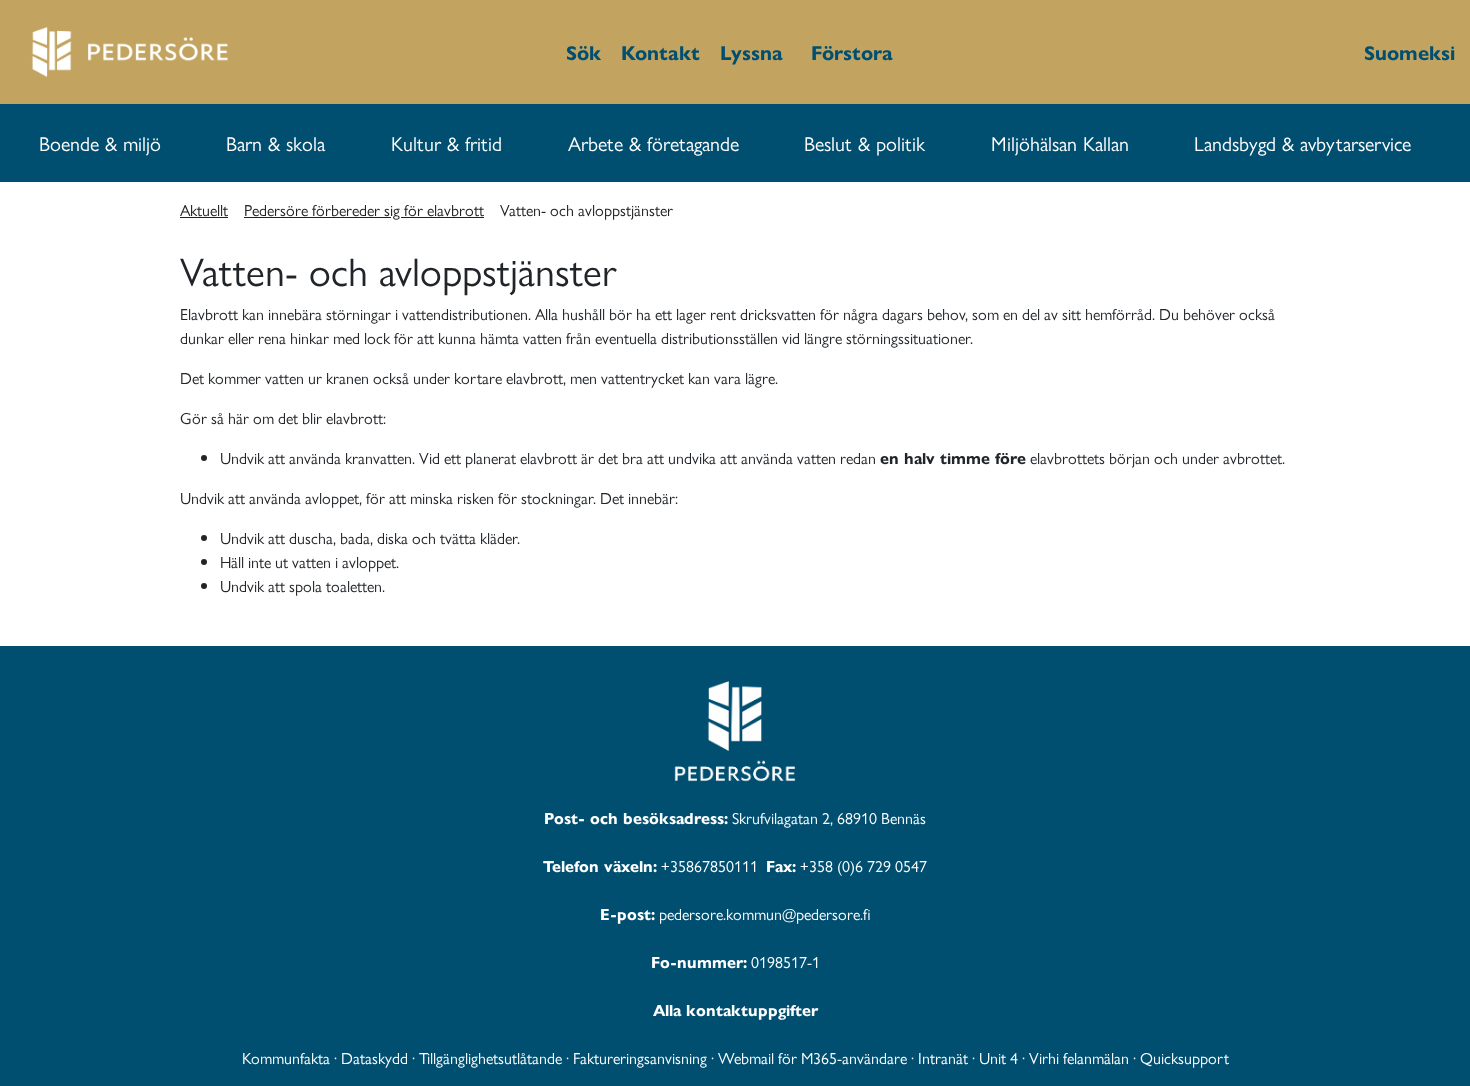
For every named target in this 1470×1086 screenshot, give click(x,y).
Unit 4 (998, 1057)
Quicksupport (1184, 1057)
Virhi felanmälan (1079, 1057)
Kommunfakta (286, 1057)
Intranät (943, 1057)
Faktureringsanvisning (640, 1057)
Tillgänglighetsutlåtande (490, 1057)
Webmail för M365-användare (812, 1057)
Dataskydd (374, 1057)
